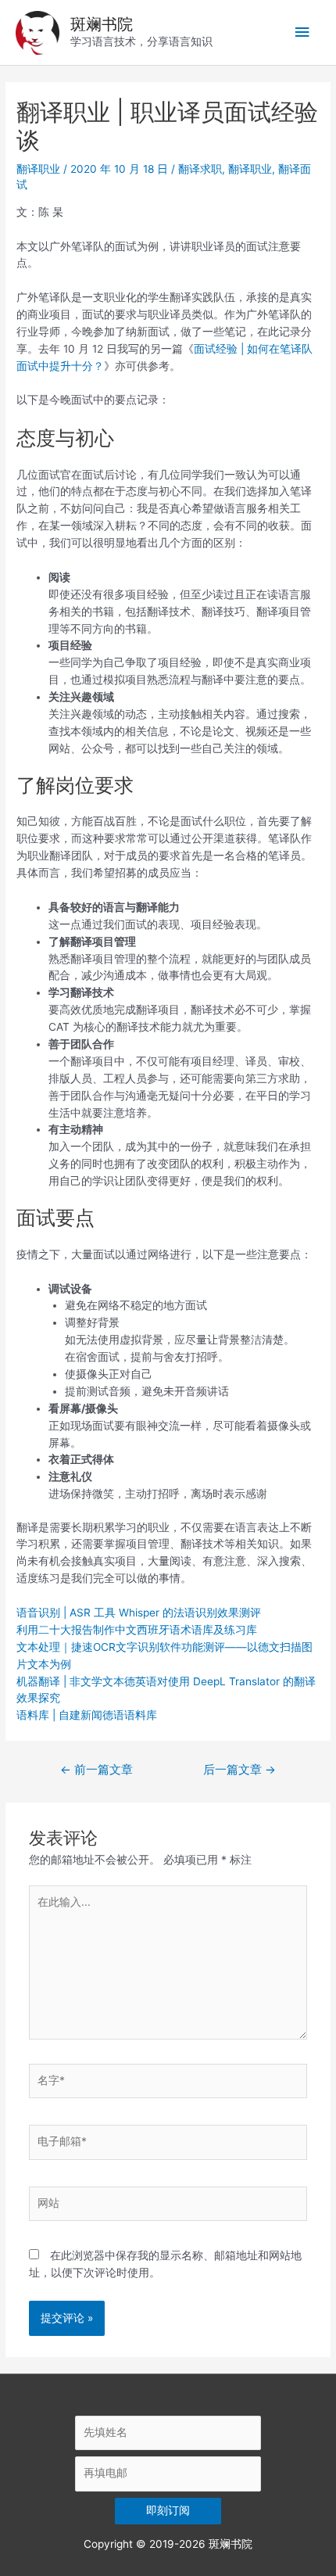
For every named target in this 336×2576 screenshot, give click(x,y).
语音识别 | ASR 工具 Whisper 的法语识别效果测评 (139, 1613)
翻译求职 (200, 169)
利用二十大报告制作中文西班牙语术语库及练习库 (137, 1630)
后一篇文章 (239, 1770)
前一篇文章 (97, 1770)
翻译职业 (38, 169)
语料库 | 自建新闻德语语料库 (87, 1715)
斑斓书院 (102, 24)
